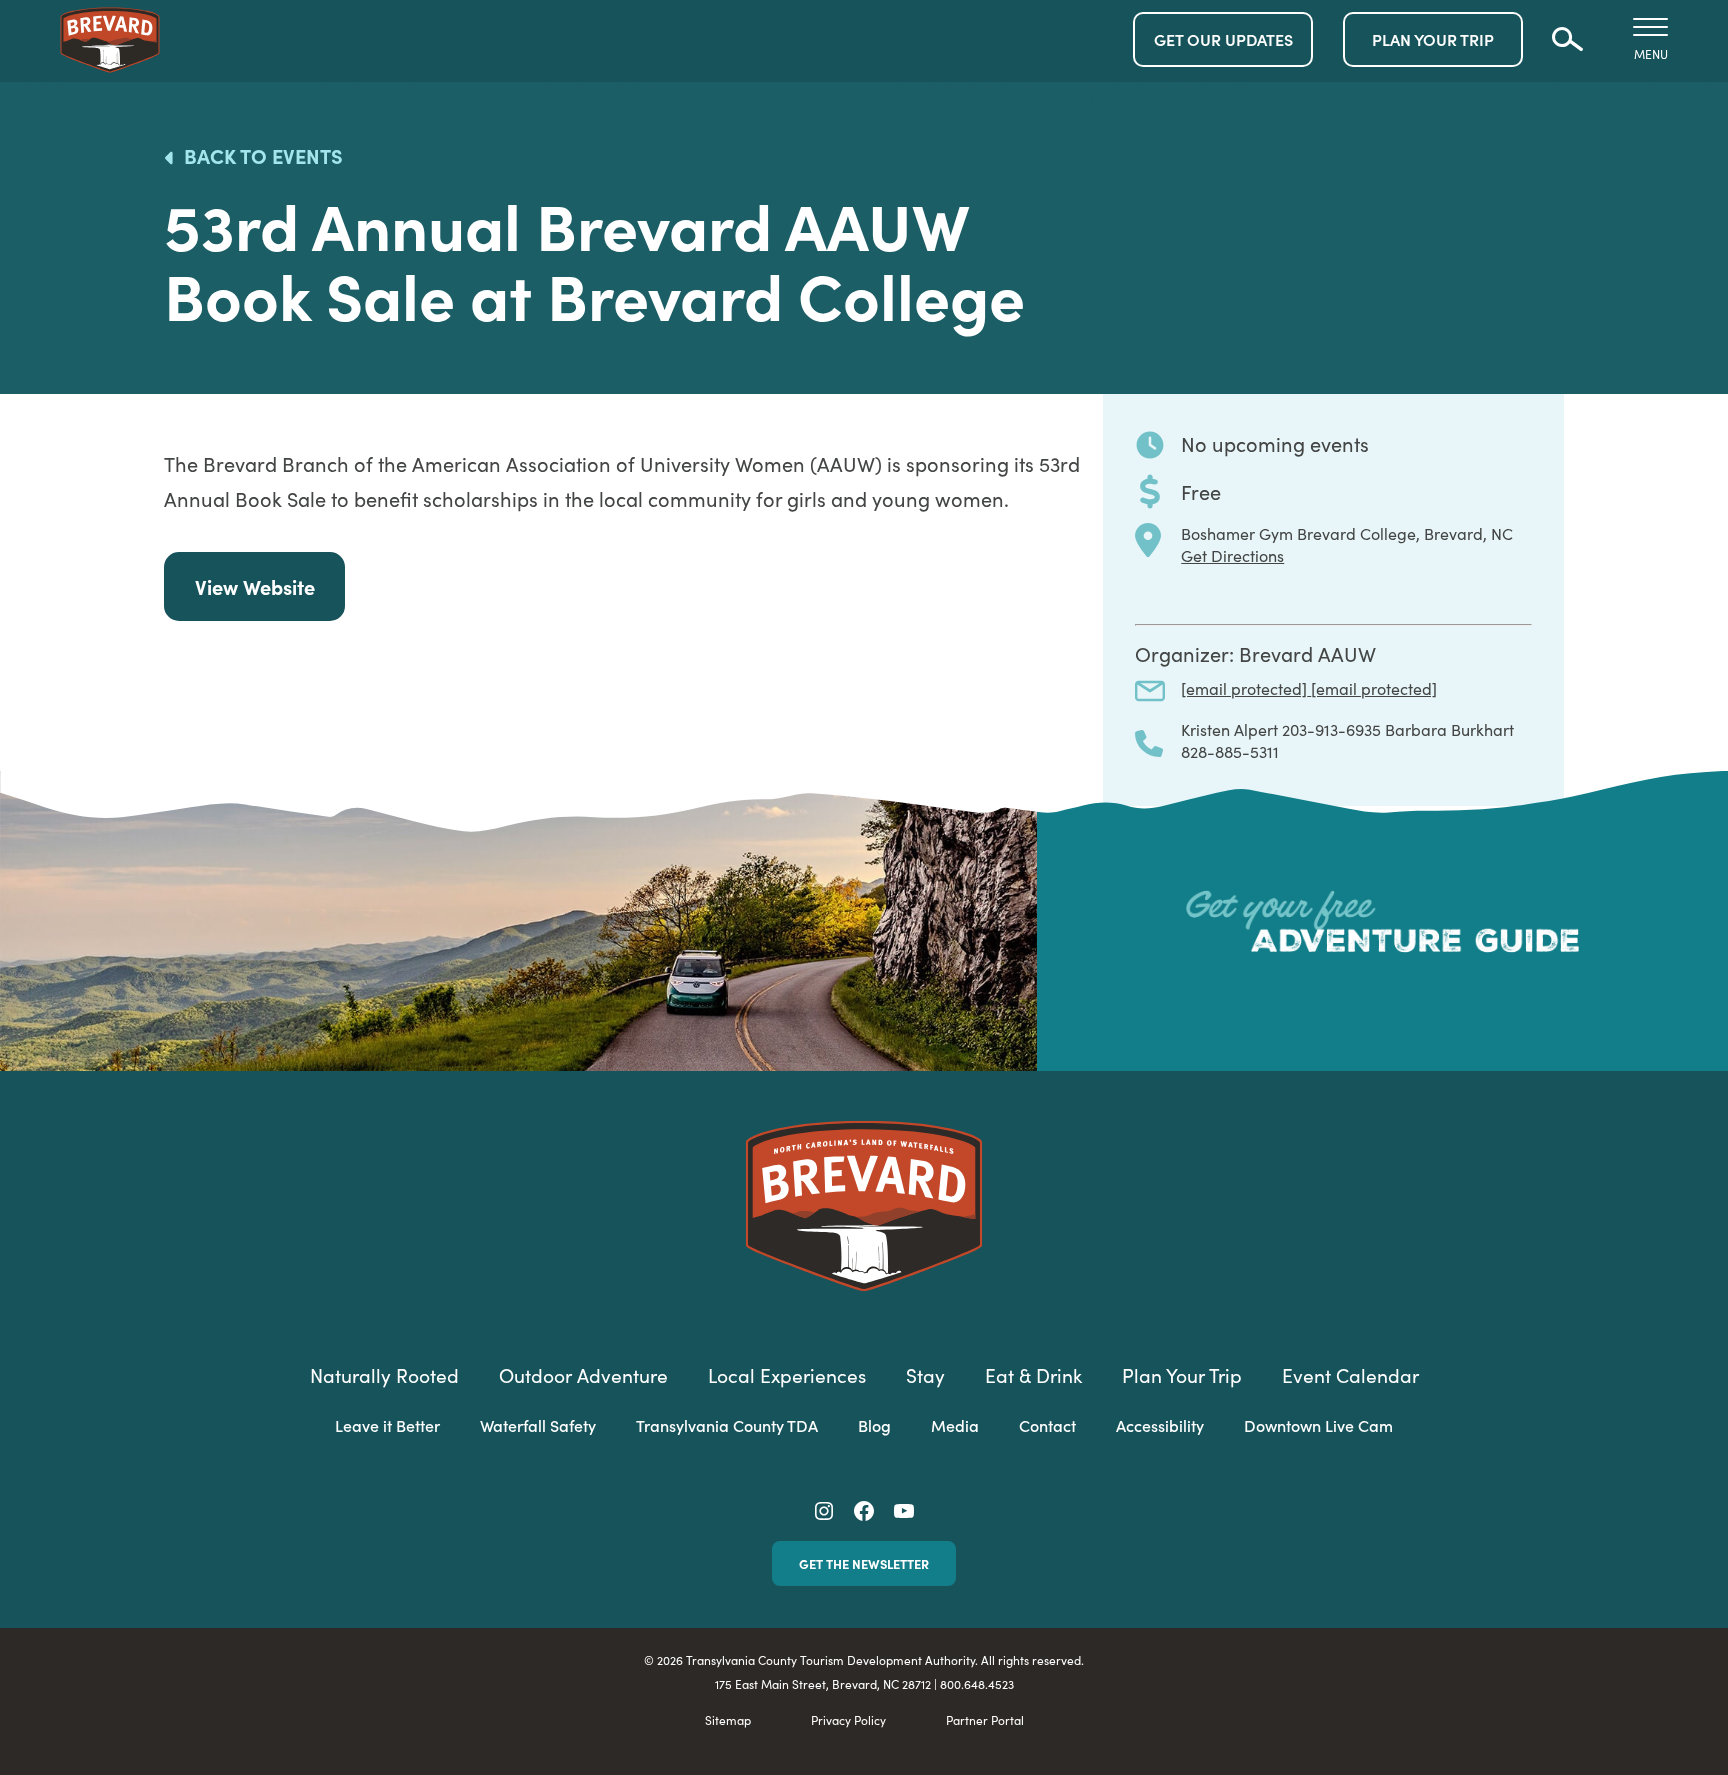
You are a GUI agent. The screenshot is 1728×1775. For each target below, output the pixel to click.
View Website (255, 586)
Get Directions (1232, 555)
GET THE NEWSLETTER (864, 1563)
